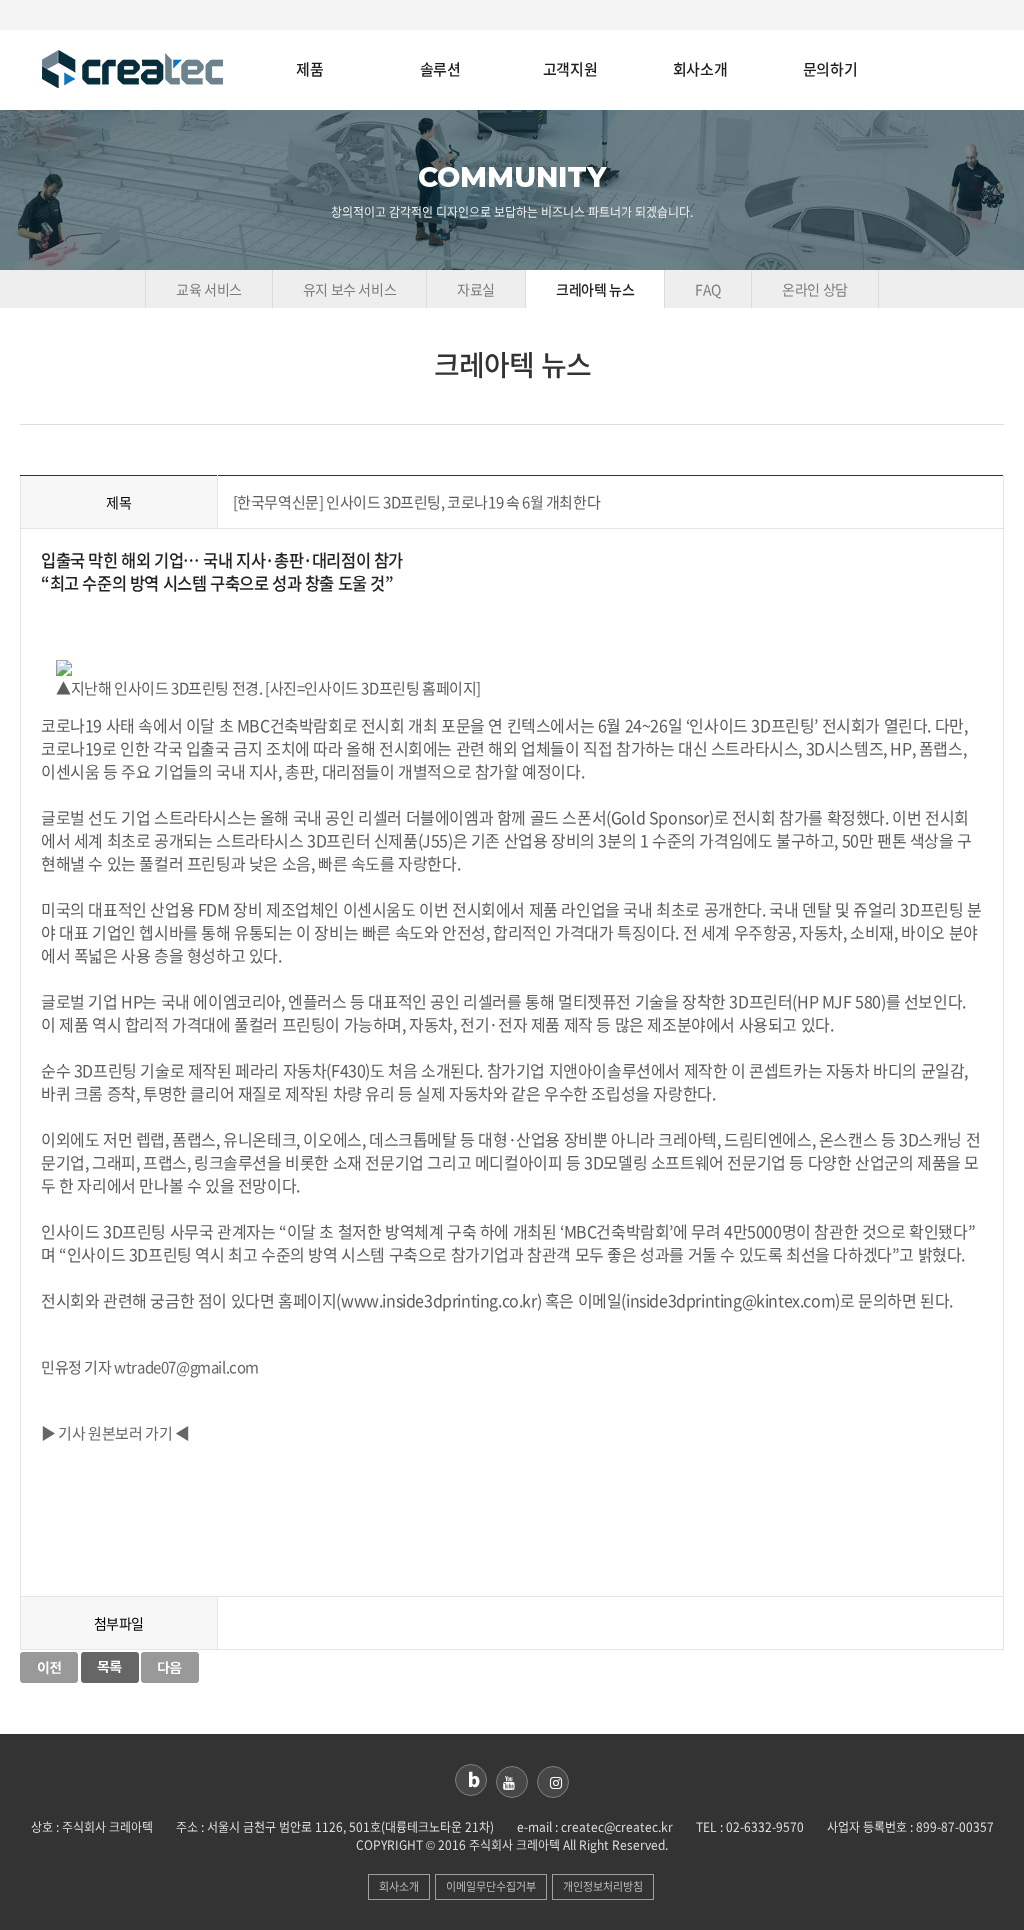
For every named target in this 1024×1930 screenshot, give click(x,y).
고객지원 (570, 69)
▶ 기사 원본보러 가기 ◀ (115, 1433)
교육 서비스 (209, 289)
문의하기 (830, 69)
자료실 (476, 289)
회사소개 (700, 69)
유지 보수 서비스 (349, 289)
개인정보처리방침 (603, 1886)
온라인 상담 (815, 289)
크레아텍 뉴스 (595, 289)
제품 (309, 69)
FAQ (708, 289)
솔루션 (440, 69)
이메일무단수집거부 (491, 1886)
